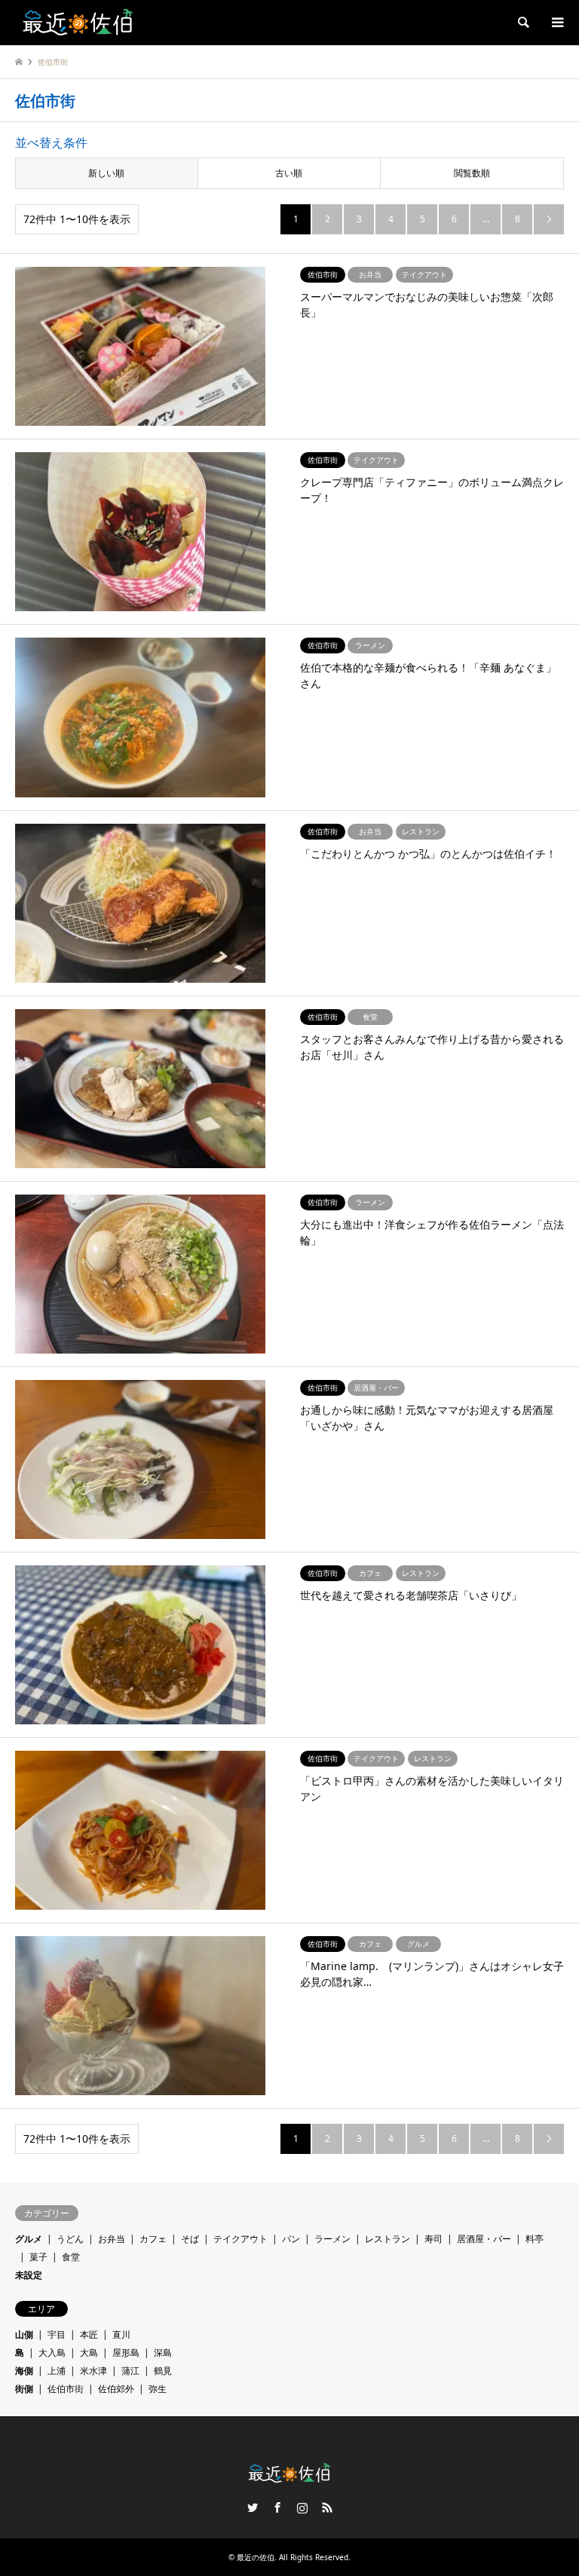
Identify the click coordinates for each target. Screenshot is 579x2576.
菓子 (38, 2257)
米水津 (93, 2371)
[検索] (522, 23)
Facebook (277, 2507)
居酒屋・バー (484, 2239)
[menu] (556, 23)
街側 (24, 2389)
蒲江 (130, 2371)
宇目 (57, 2334)
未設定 (29, 2275)
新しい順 (106, 173)
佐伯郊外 (116, 2389)
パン (291, 2239)
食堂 (71, 2257)
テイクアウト (240, 2239)
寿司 (433, 2239)
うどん (70, 2239)
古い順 (289, 173)
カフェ (153, 2239)
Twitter (253, 2507)
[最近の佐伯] (78, 22)
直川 (121, 2334)
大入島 (52, 2353)
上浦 (57, 2371)
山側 (24, 2334)
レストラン (388, 2239)
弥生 (158, 2389)
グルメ (29, 2239)
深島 (163, 2353)
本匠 (89, 2334)
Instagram (302, 2507)
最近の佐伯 (256, 2557)
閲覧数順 (472, 173)
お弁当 (112, 2239)
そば (190, 2239)
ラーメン (332, 2239)
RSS (327, 2507)
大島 (89, 2353)
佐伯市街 (66, 2389)
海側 (24, 2371)
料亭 (535, 2239)
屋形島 (126, 2353)
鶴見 (163, 2371)
